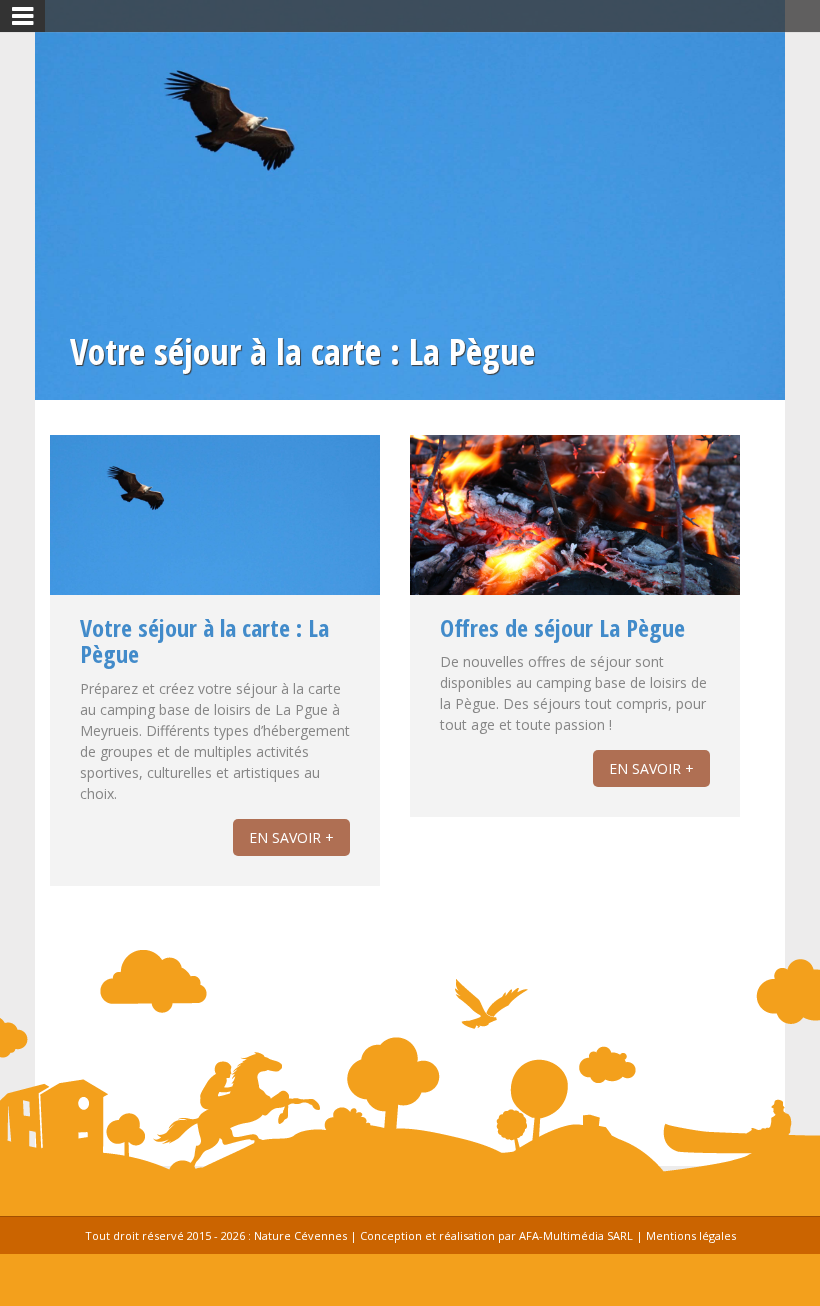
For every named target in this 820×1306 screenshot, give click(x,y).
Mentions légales (691, 1235)
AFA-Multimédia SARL (576, 1235)
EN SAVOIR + (291, 837)
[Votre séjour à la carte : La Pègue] (215, 528)
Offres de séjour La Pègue (562, 627)
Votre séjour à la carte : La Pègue (204, 640)
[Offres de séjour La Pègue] (575, 545)
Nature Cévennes (300, 1235)
